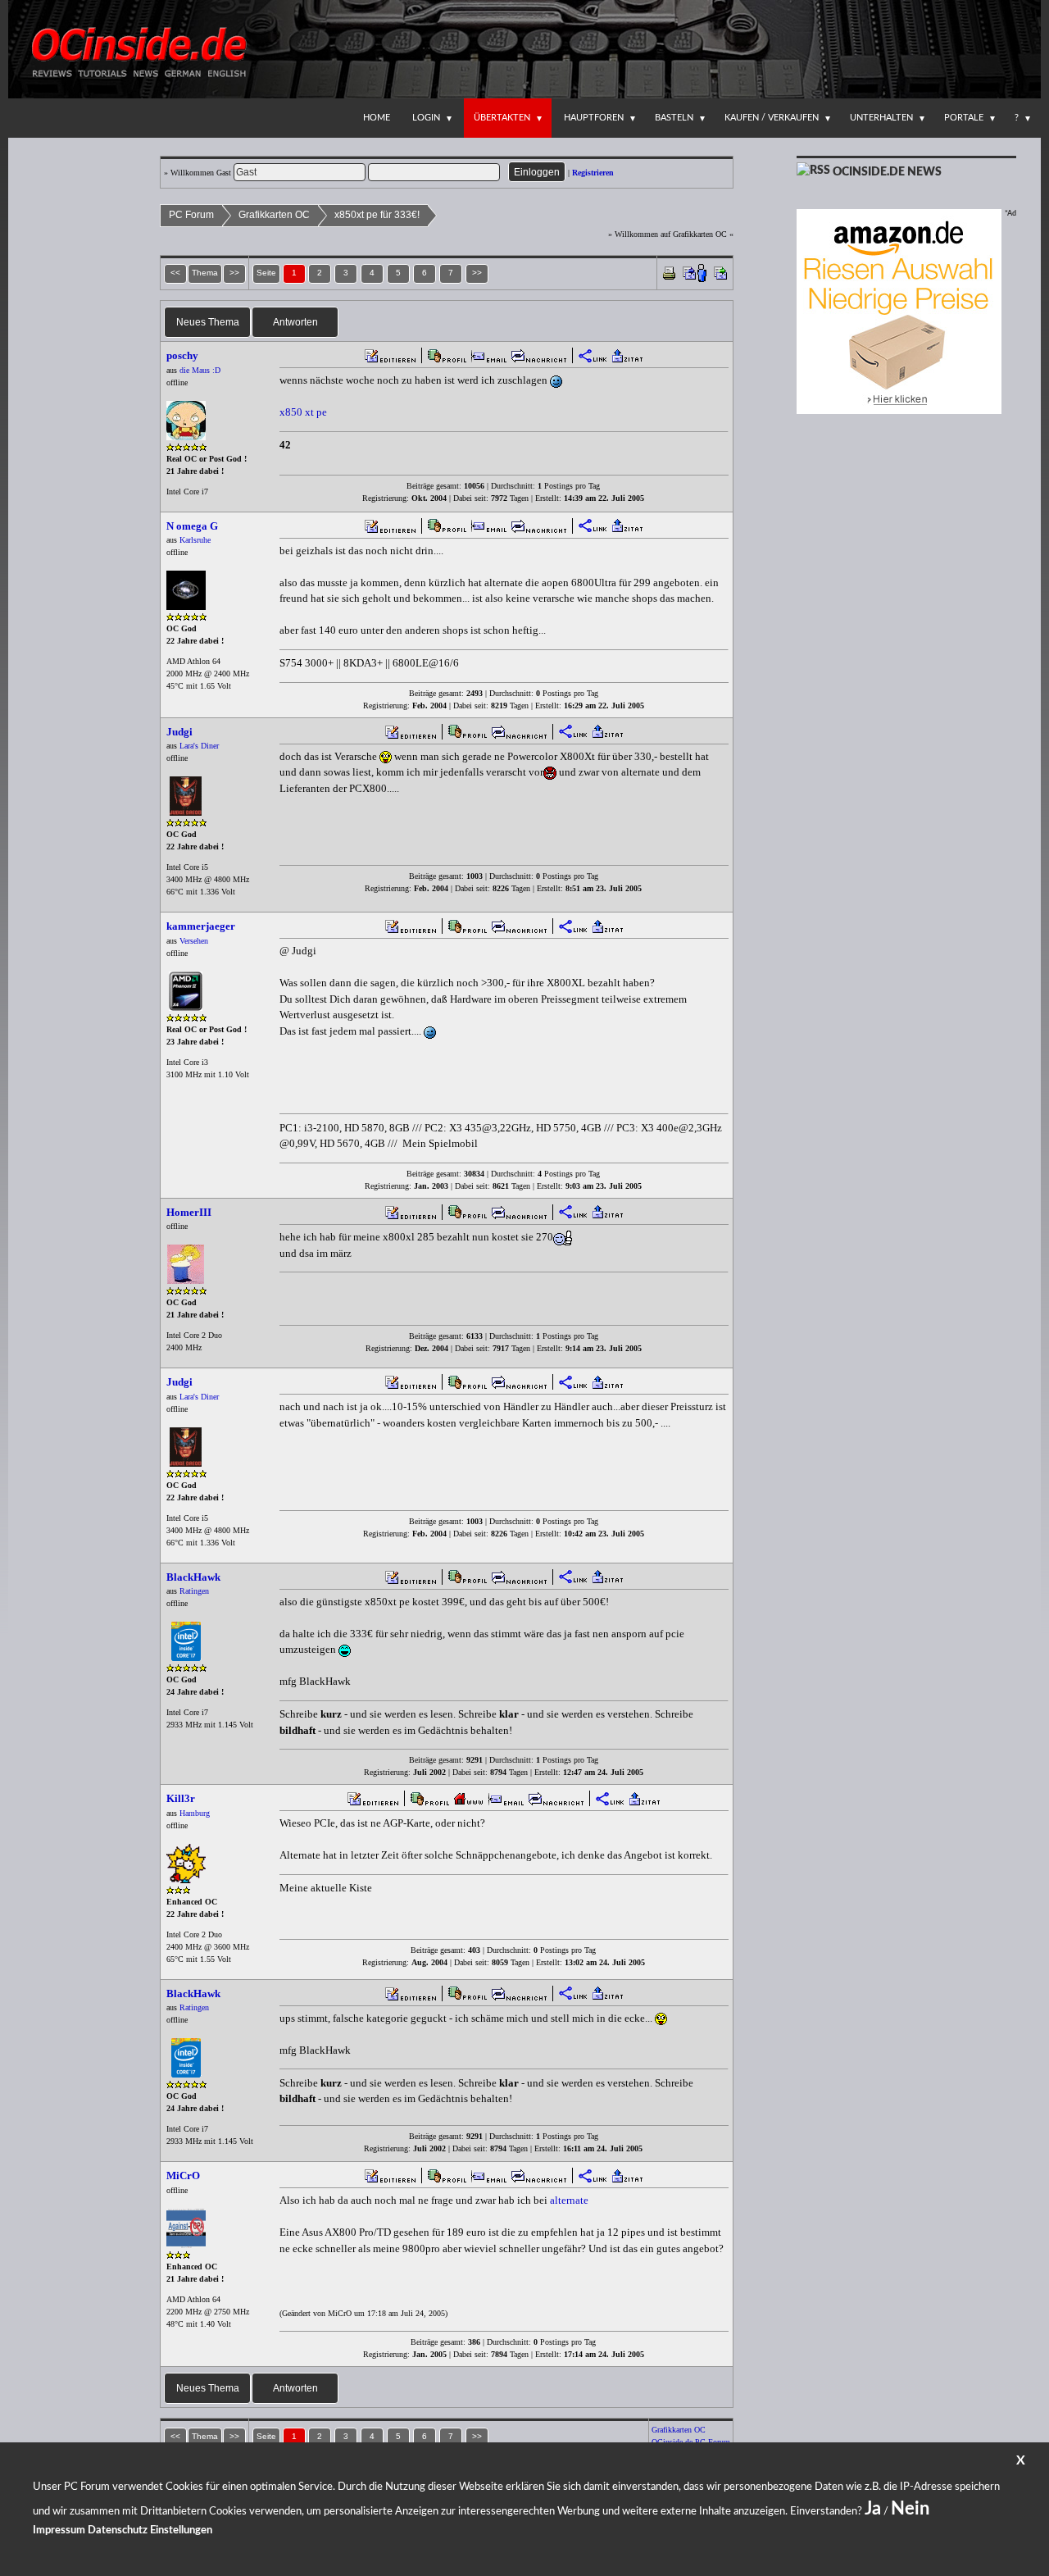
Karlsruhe (195, 540)
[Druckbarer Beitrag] (669, 272)
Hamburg (195, 1813)
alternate (569, 2200)
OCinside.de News (887, 172)
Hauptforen (594, 118)
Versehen (194, 941)
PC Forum (191, 215)
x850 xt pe (303, 412)
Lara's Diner (199, 746)
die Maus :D (200, 370)
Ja (873, 2509)
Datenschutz (118, 2530)
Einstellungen (181, 2530)
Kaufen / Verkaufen (772, 118)
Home (377, 118)
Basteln (674, 118)
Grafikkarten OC (274, 215)
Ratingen (194, 1591)
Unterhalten (881, 118)
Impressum (59, 2530)
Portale (964, 118)
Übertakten (502, 118)
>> (477, 273)
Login (426, 118)
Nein (910, 2509)
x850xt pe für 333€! (377, 215)
